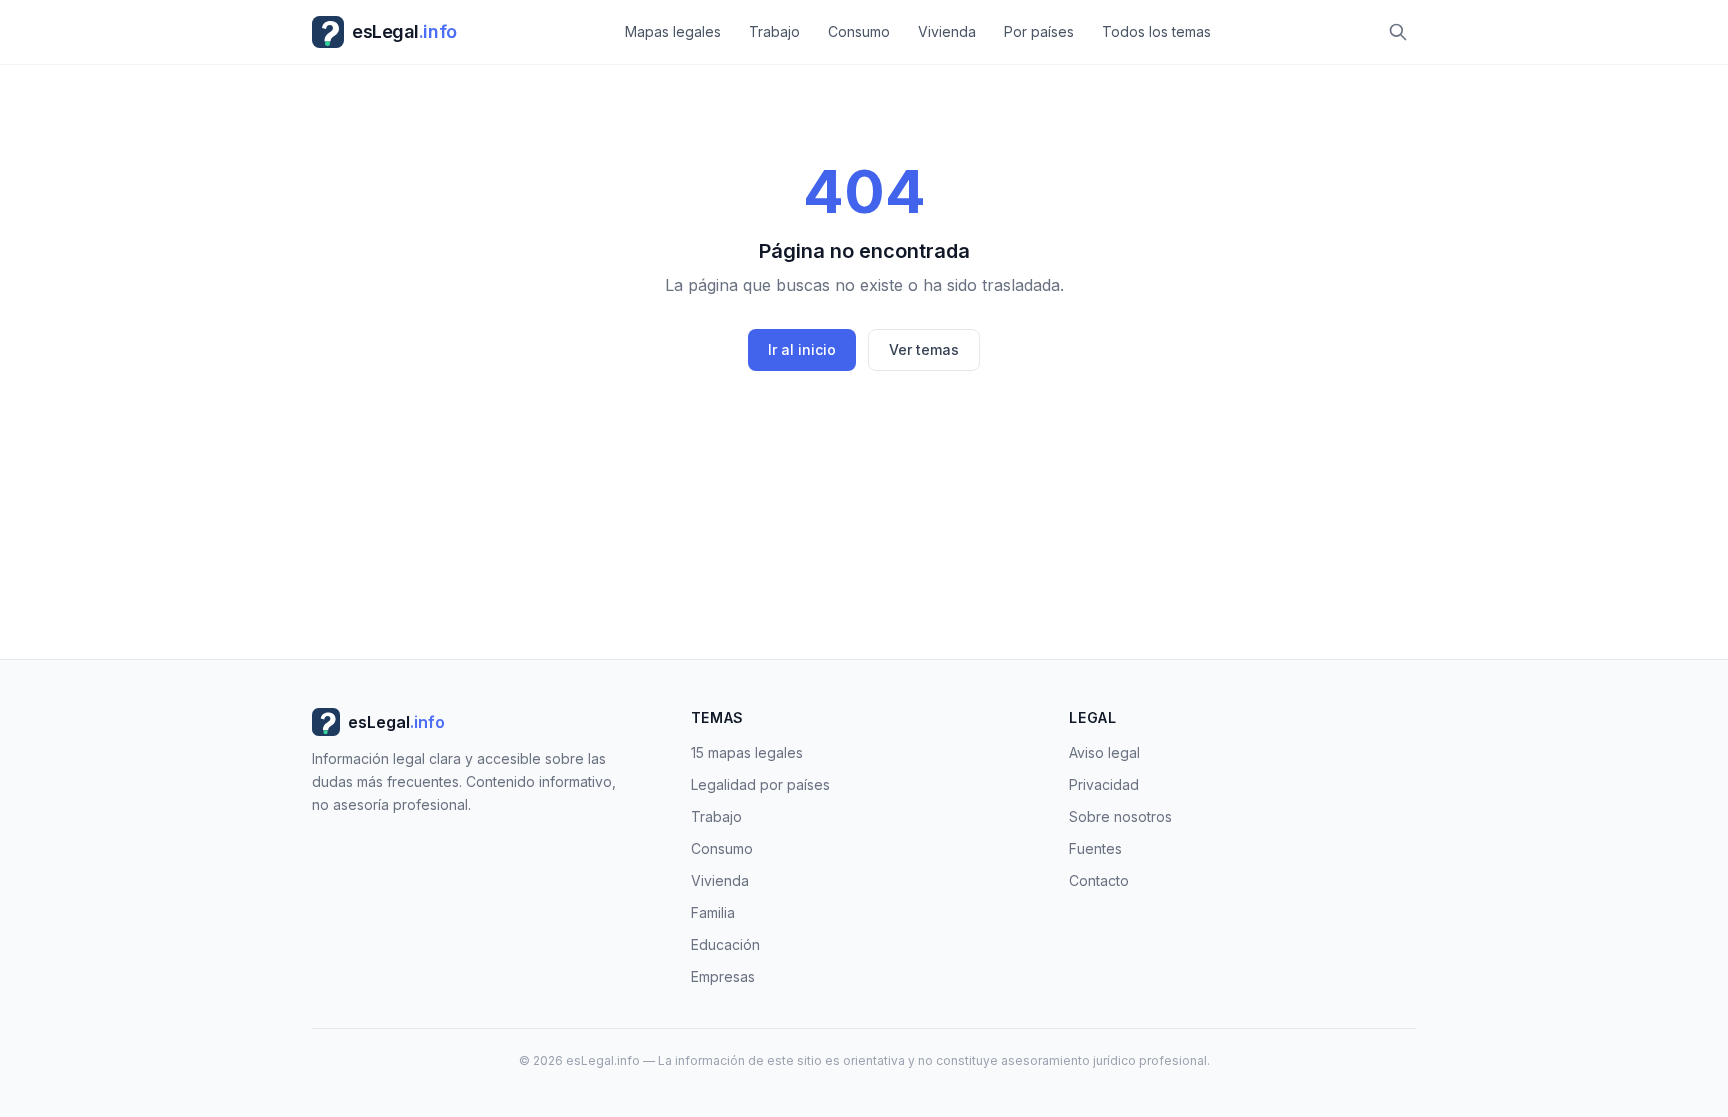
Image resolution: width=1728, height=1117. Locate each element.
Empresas (723, 976)
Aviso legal (1104, 752)
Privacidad (1104, 784)
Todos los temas (1156, 31)
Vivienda (947, 31)
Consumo (859, 31)
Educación (725, 944)
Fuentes (1095, 848)
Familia (713, 912)
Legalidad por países (760, 784)
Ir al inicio (802, 349)
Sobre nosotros (1120, 816)
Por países (1039, 31)
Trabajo (774, 31)
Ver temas (924, 349)
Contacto (1099, 880)
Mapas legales (673, 31)
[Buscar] (1398, 32)
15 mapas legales (747, 752)
